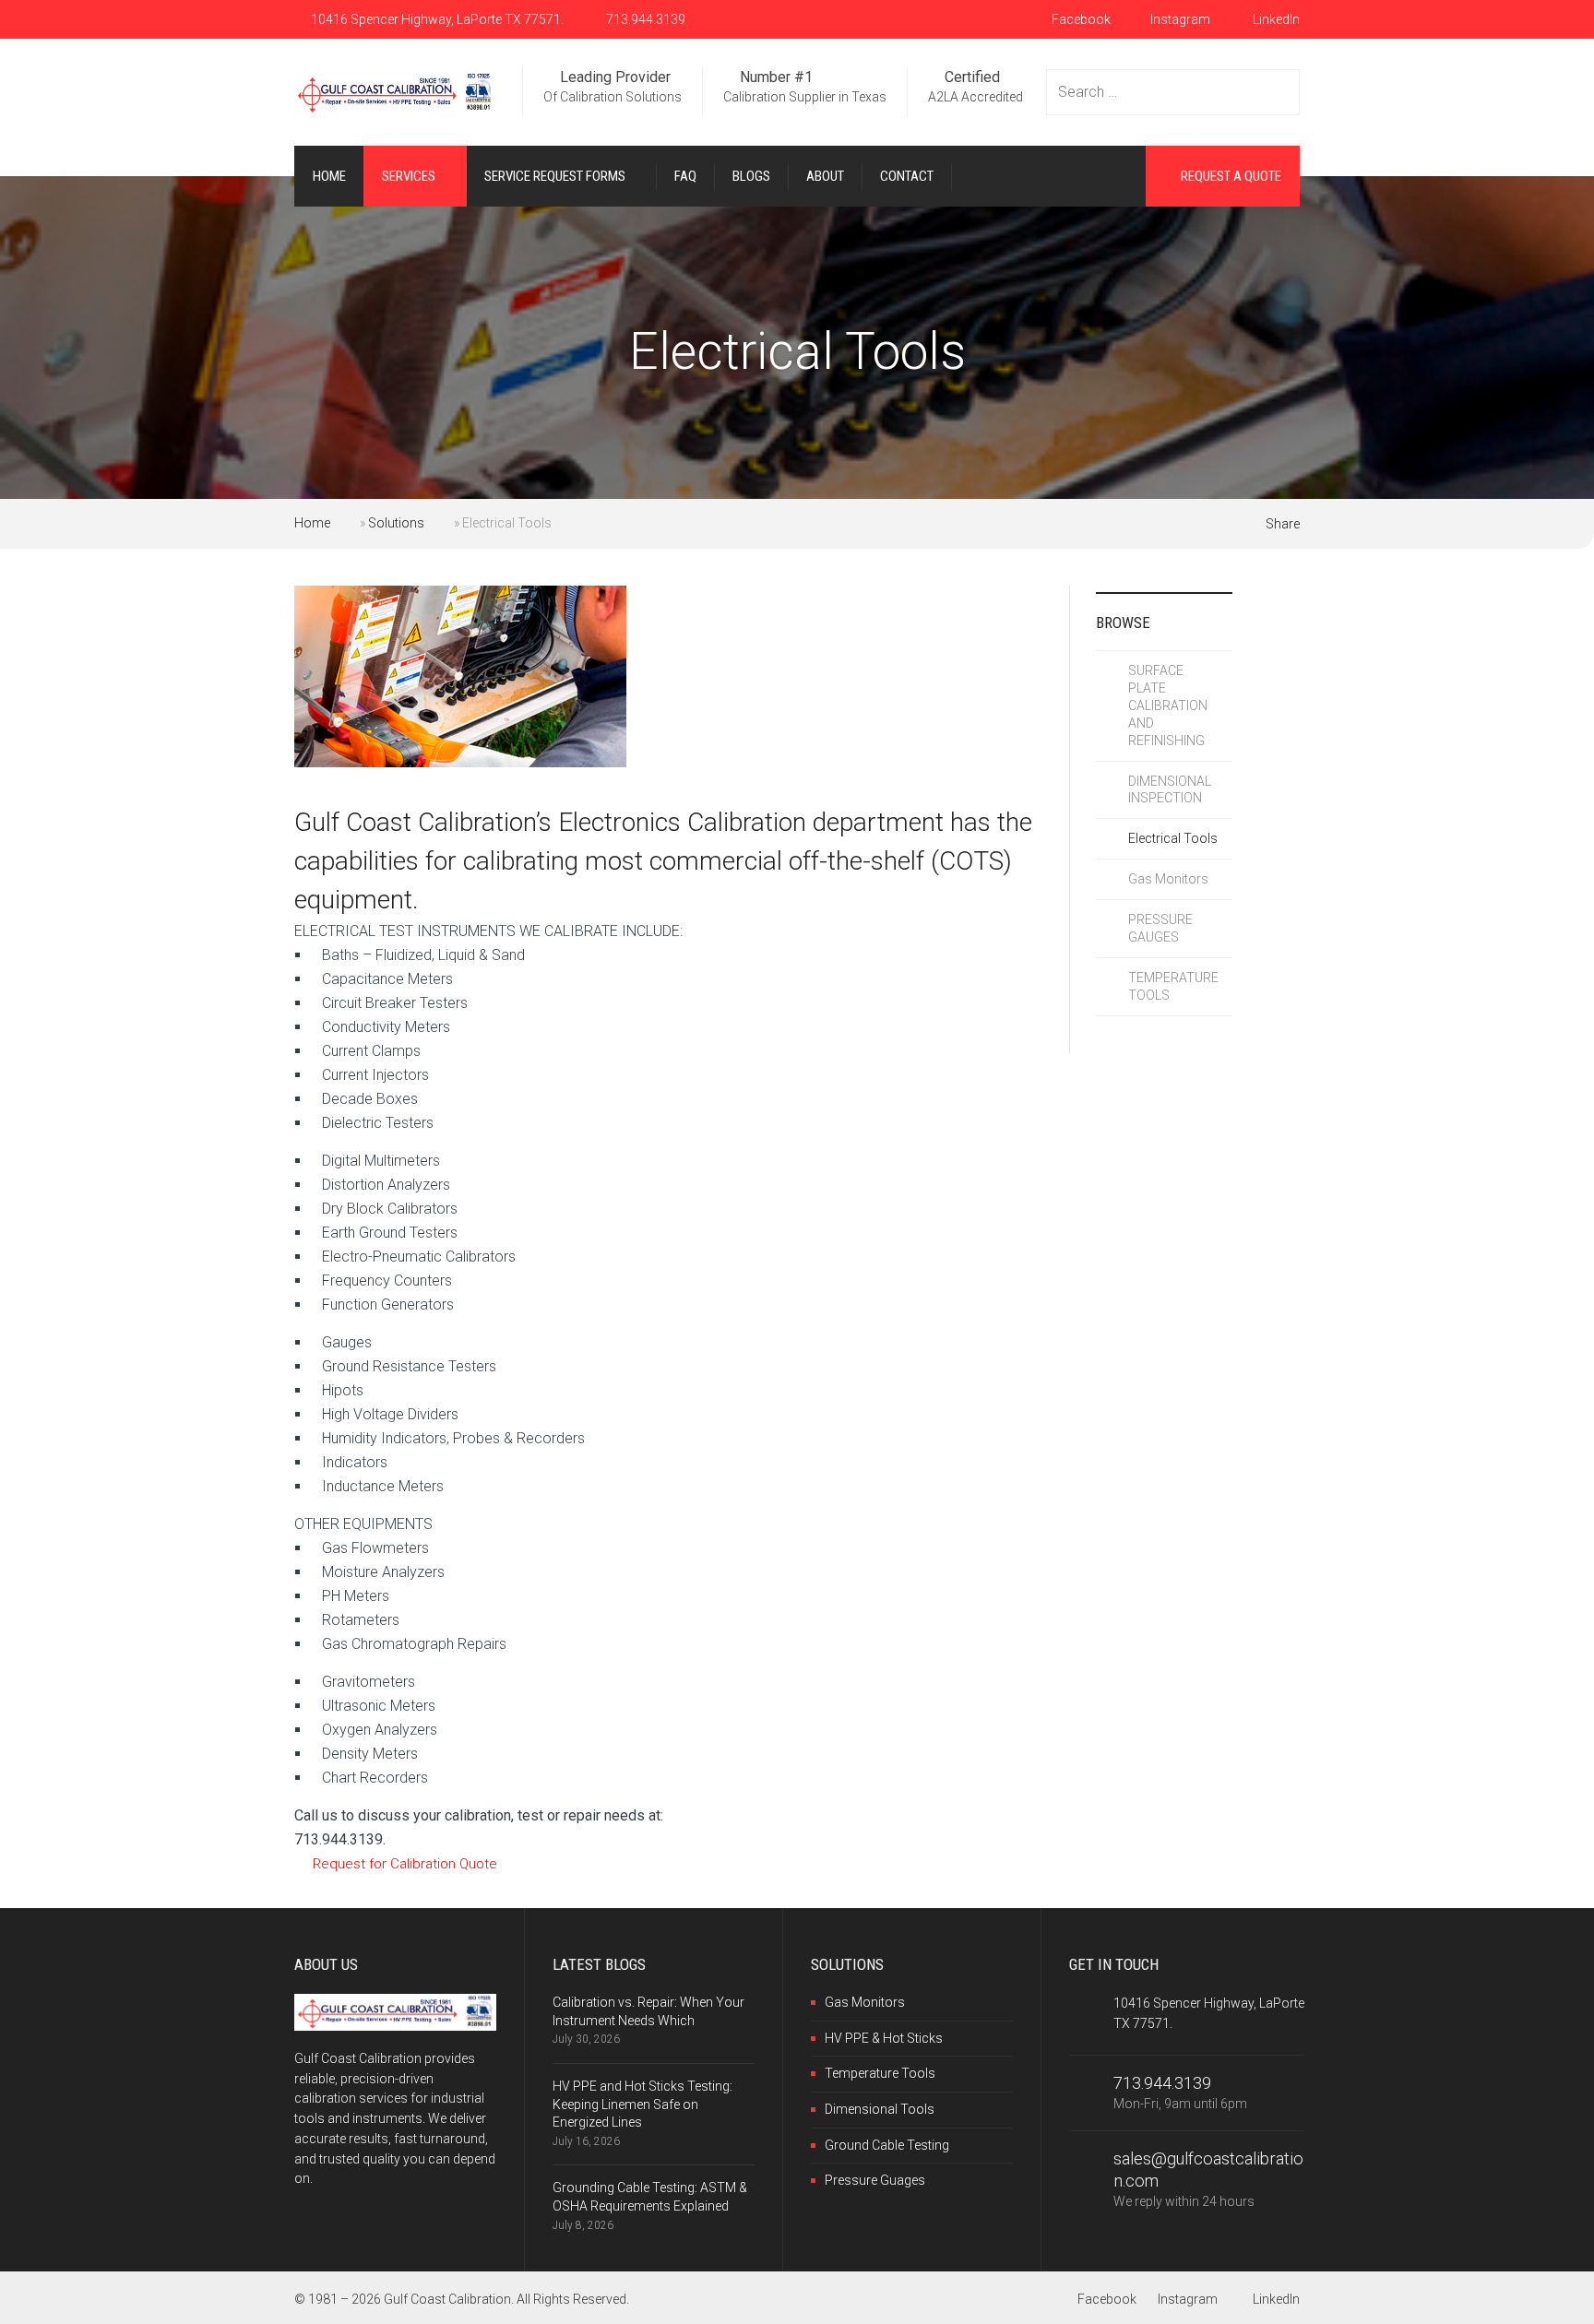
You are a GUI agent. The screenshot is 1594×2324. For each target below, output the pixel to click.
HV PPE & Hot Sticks (884, 2038)
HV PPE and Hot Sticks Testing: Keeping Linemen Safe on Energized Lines (642, 2104)
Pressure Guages (875, 2180)
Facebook (1080, 19)
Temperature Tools (880, 2073)
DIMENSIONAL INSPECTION (1170, 790)
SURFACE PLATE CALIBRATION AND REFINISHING (1168, 705)
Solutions (396, 523)
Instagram (1180, 19)
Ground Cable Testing (887, 2145)
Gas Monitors (1168, 879)
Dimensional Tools (880, 2109)
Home (312, 523)
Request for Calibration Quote (405, 1864)
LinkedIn (1275, 19)
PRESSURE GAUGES (1160, 928)
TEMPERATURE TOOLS (1173, 986)
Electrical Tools (1173, 838)
